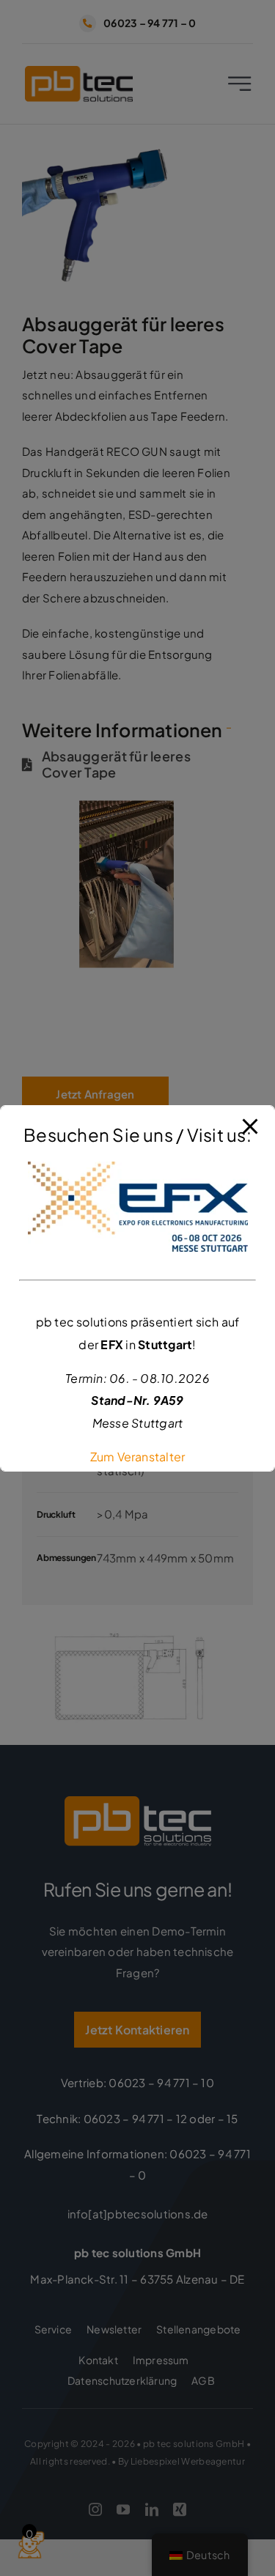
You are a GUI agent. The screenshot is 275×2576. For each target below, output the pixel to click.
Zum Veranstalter (138, 1457)
